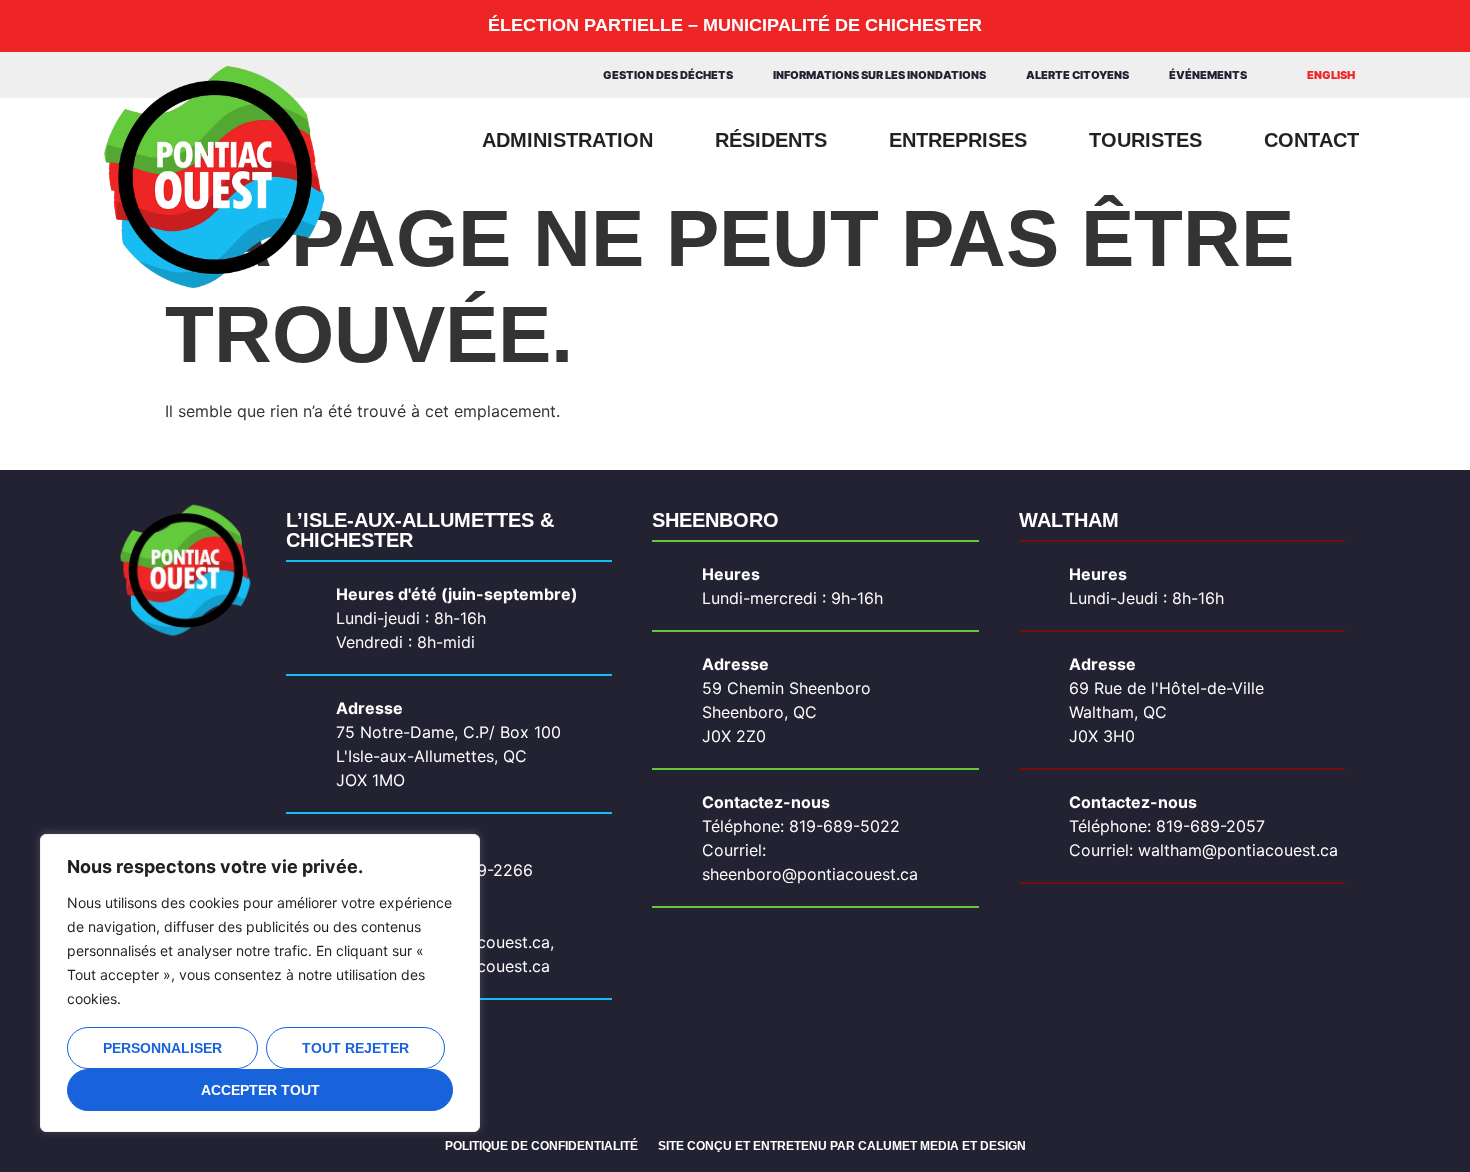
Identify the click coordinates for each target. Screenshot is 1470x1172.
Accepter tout (260, 1090)
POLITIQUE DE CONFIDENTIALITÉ (541, 1146)
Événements (1208, 75)
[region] (260, 983)
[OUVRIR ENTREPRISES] (1042, 140)
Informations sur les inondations (879, 75)
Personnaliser (162, 1048)
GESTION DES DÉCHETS (668, 75)
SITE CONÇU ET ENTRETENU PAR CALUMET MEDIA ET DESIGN (842, 1146)
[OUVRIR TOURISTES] (1217, 140)
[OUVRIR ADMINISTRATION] (668, 140)
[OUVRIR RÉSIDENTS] (842, 140)
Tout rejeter (355, 1048)
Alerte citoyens (1077, 75)
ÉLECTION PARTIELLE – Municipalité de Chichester (735, 25)
